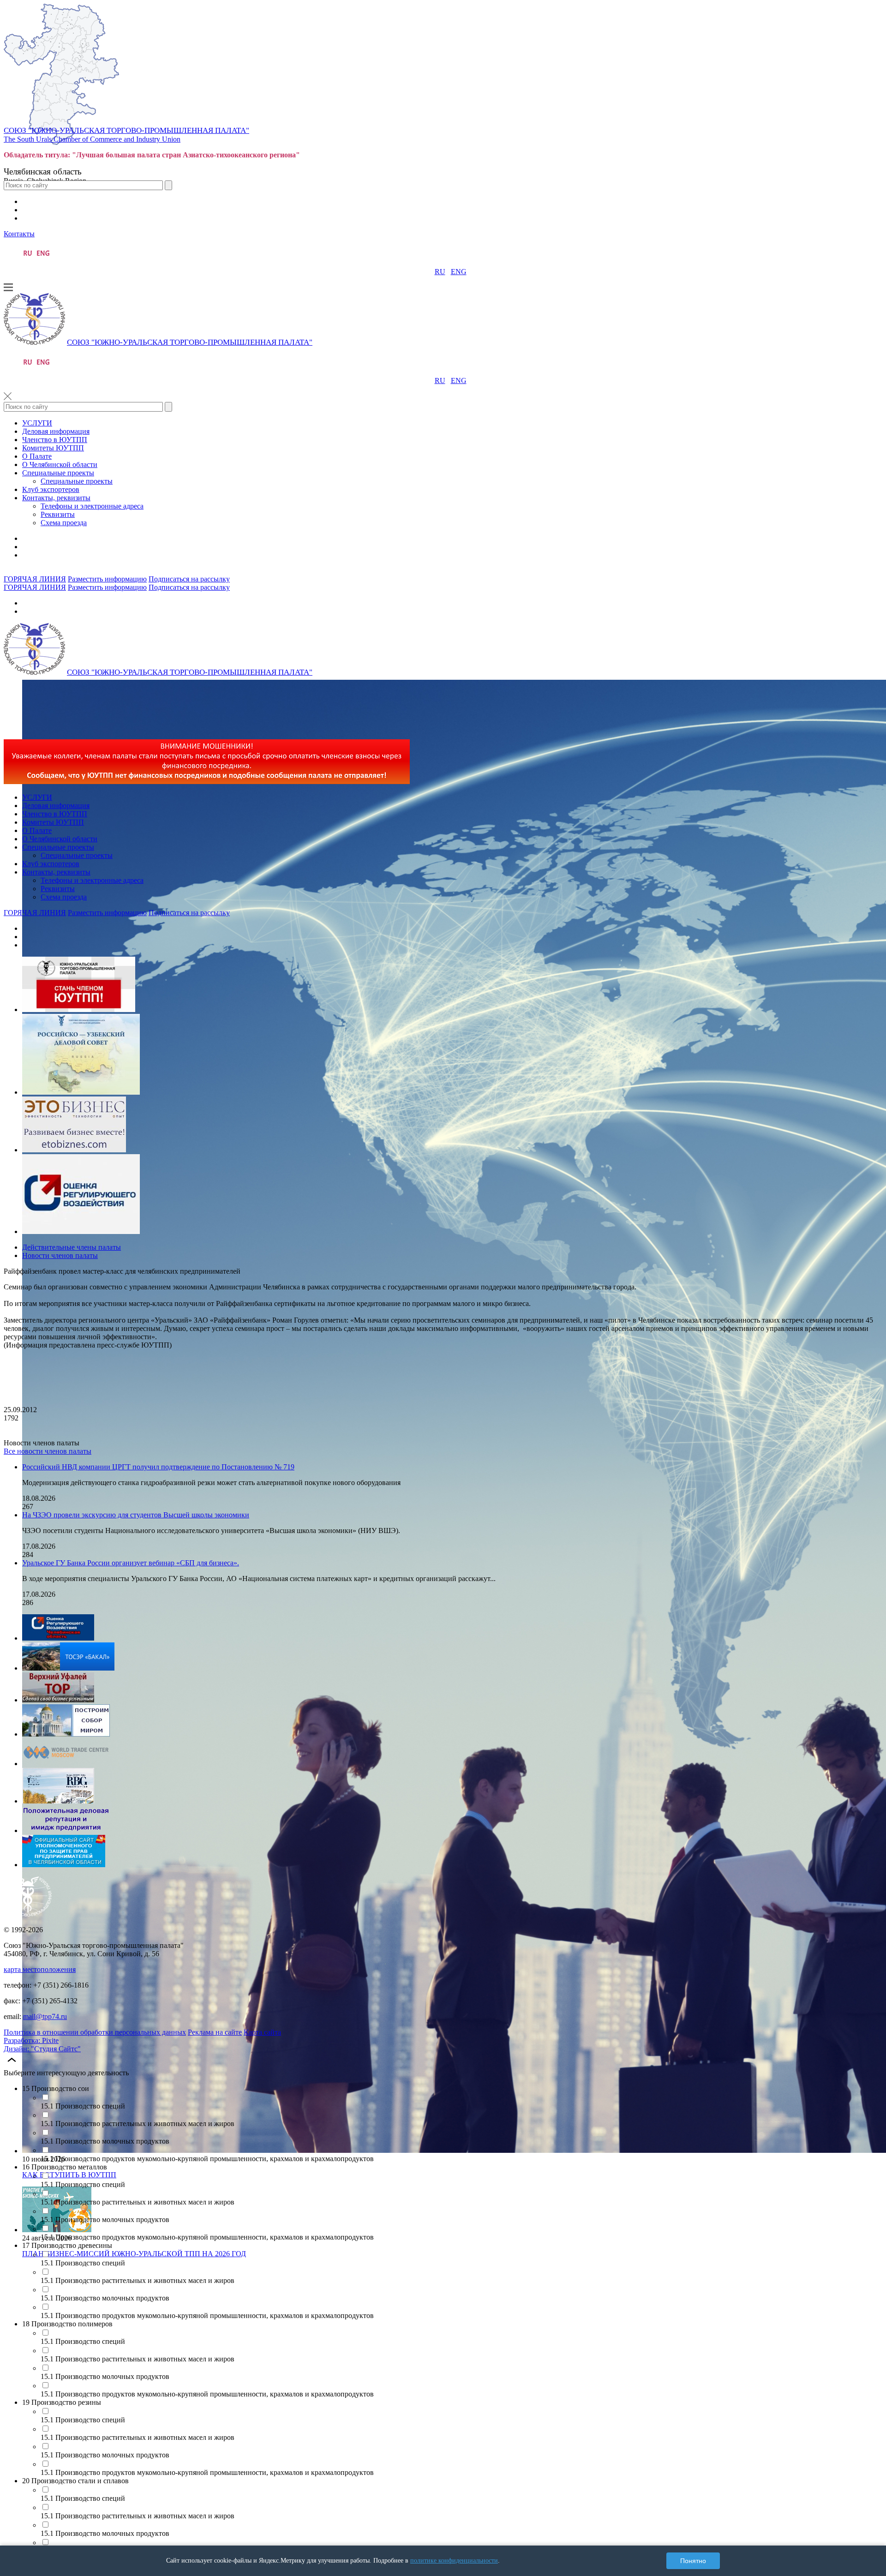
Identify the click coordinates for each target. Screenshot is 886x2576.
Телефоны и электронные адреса (92, 506)
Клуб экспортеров (51, 489)
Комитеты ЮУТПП (53, 448)
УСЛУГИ (37, 423)
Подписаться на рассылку (189, 579)
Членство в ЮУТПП (55, 440)
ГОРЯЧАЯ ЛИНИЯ (35, 579)
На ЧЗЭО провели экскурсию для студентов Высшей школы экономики (136, 1515)
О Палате (37, 456)
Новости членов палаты (60, 1255)
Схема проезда (64, 523)
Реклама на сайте (215, 2032)
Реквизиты (58, 514)
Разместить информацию (107, 579)
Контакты (19, 234)
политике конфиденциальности (454, 2561)
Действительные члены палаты (72, 1247)
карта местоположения (40, 1969)
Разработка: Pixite (31, 2040)
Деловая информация (56, 431)
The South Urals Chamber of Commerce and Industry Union (92, 139)
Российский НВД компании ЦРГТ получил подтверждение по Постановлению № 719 (158, 1467)
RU (440, 272)
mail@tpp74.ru (45, 2016)
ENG (459, 272)
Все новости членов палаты (48, 1451)
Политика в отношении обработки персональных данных (95, 2032)
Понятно (693, 2561)
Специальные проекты (58, 473)
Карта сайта (262, 2032)
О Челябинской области (60, 464)
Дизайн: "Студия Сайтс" (42, 2049)
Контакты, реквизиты (56, 498)
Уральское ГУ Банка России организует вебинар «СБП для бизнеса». (131, 1563)
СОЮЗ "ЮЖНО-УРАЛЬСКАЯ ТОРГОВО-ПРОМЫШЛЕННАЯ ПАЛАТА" (126, 130)
